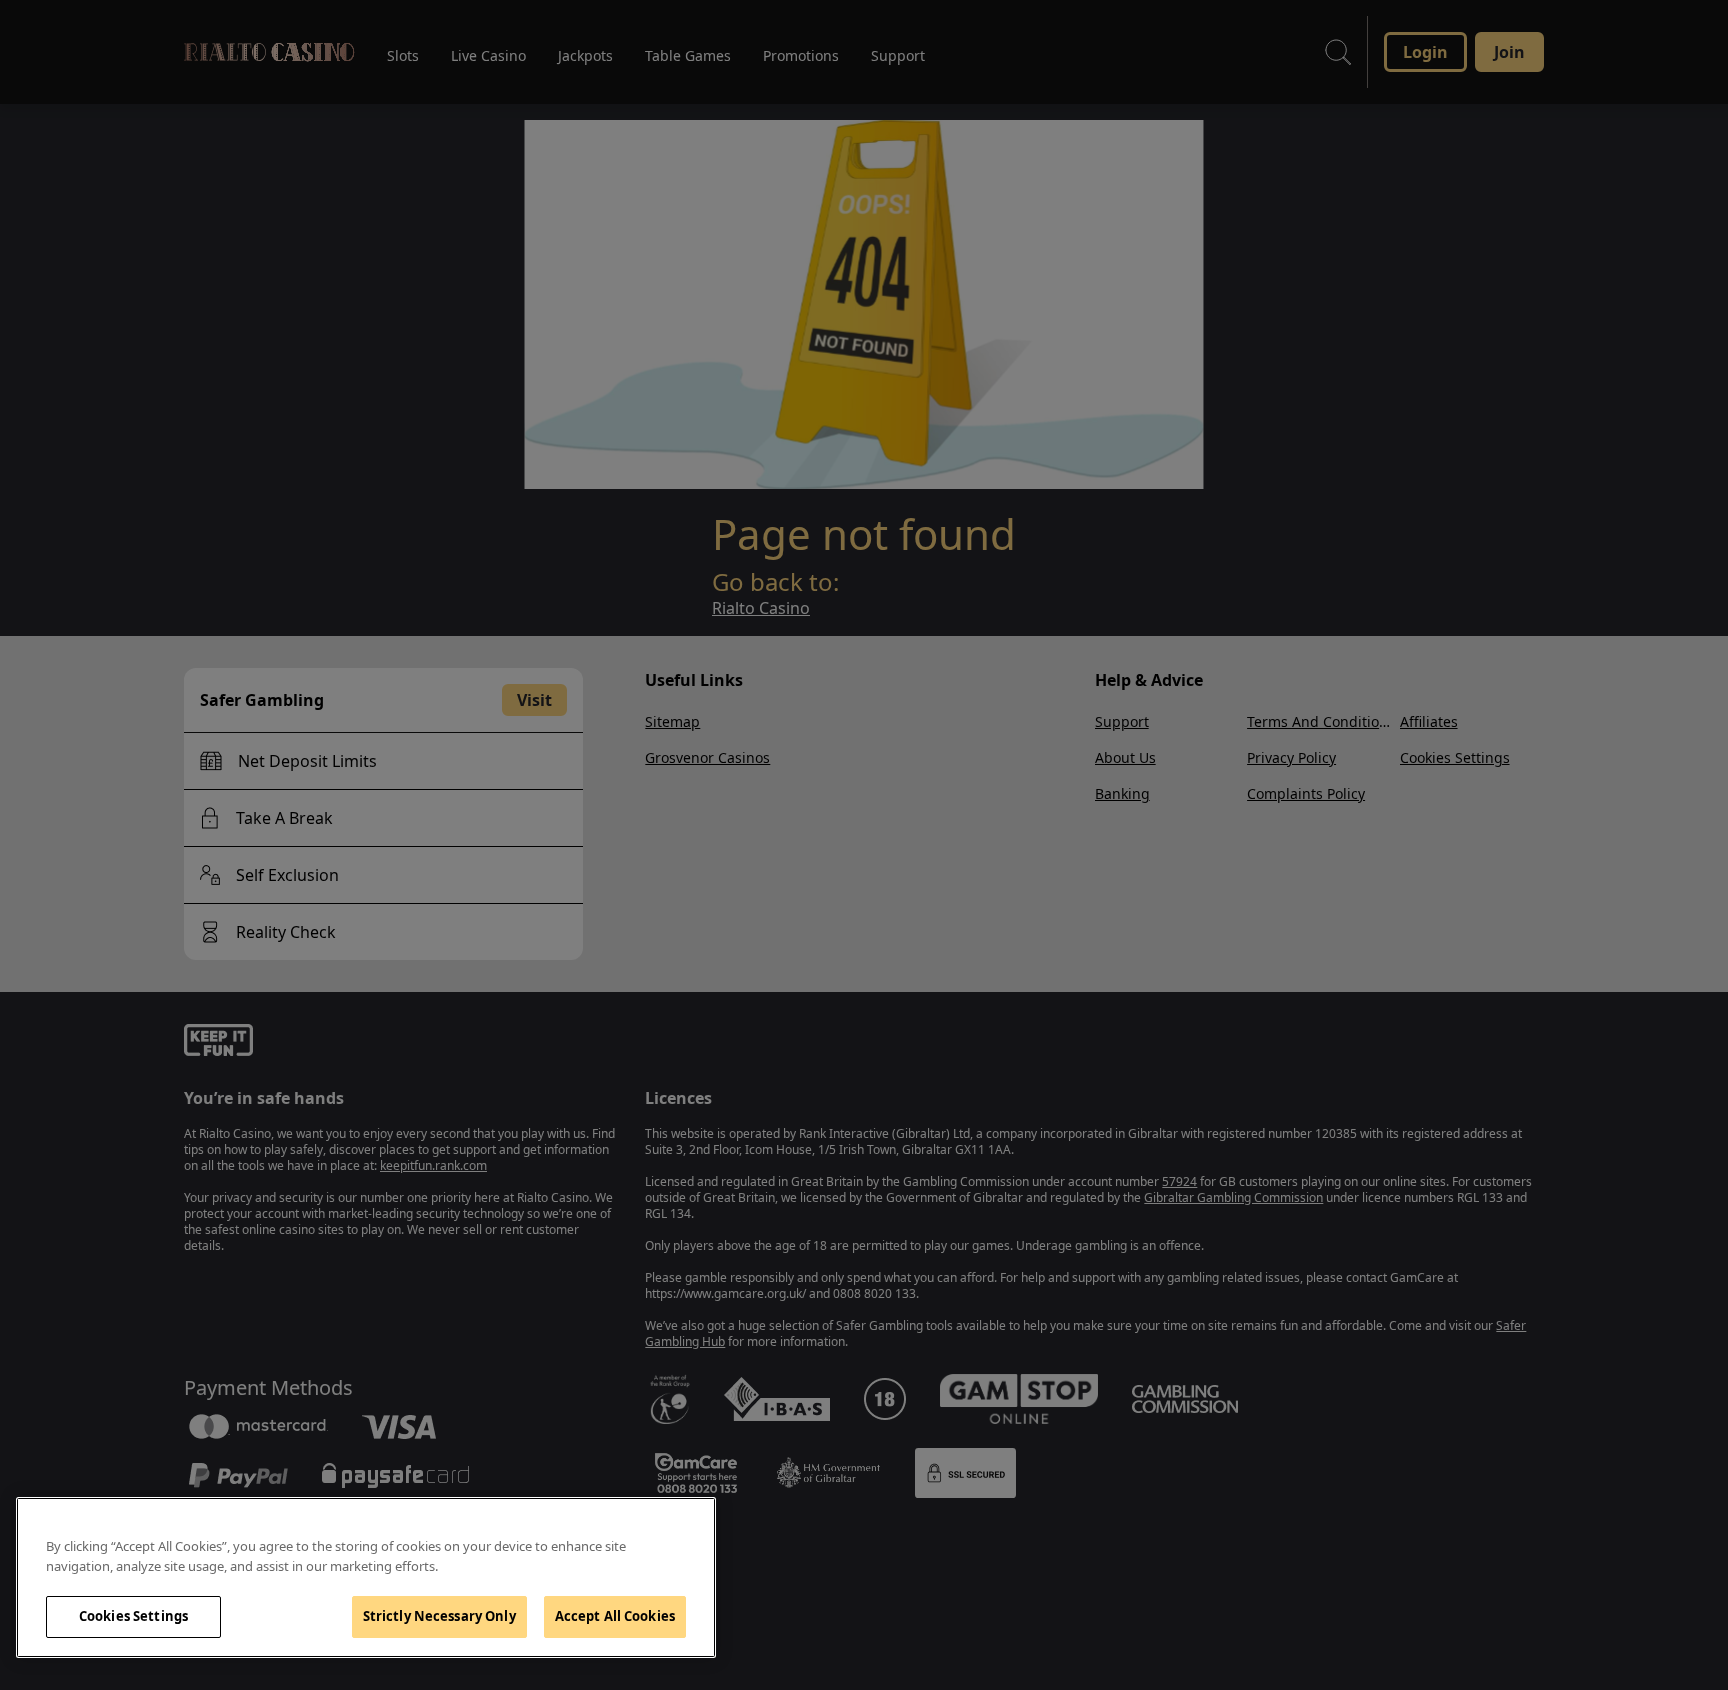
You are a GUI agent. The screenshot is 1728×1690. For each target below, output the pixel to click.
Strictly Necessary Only (439, 1616)
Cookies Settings (133, 1616)
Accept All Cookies (615, 1616)
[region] (366, 1577)
